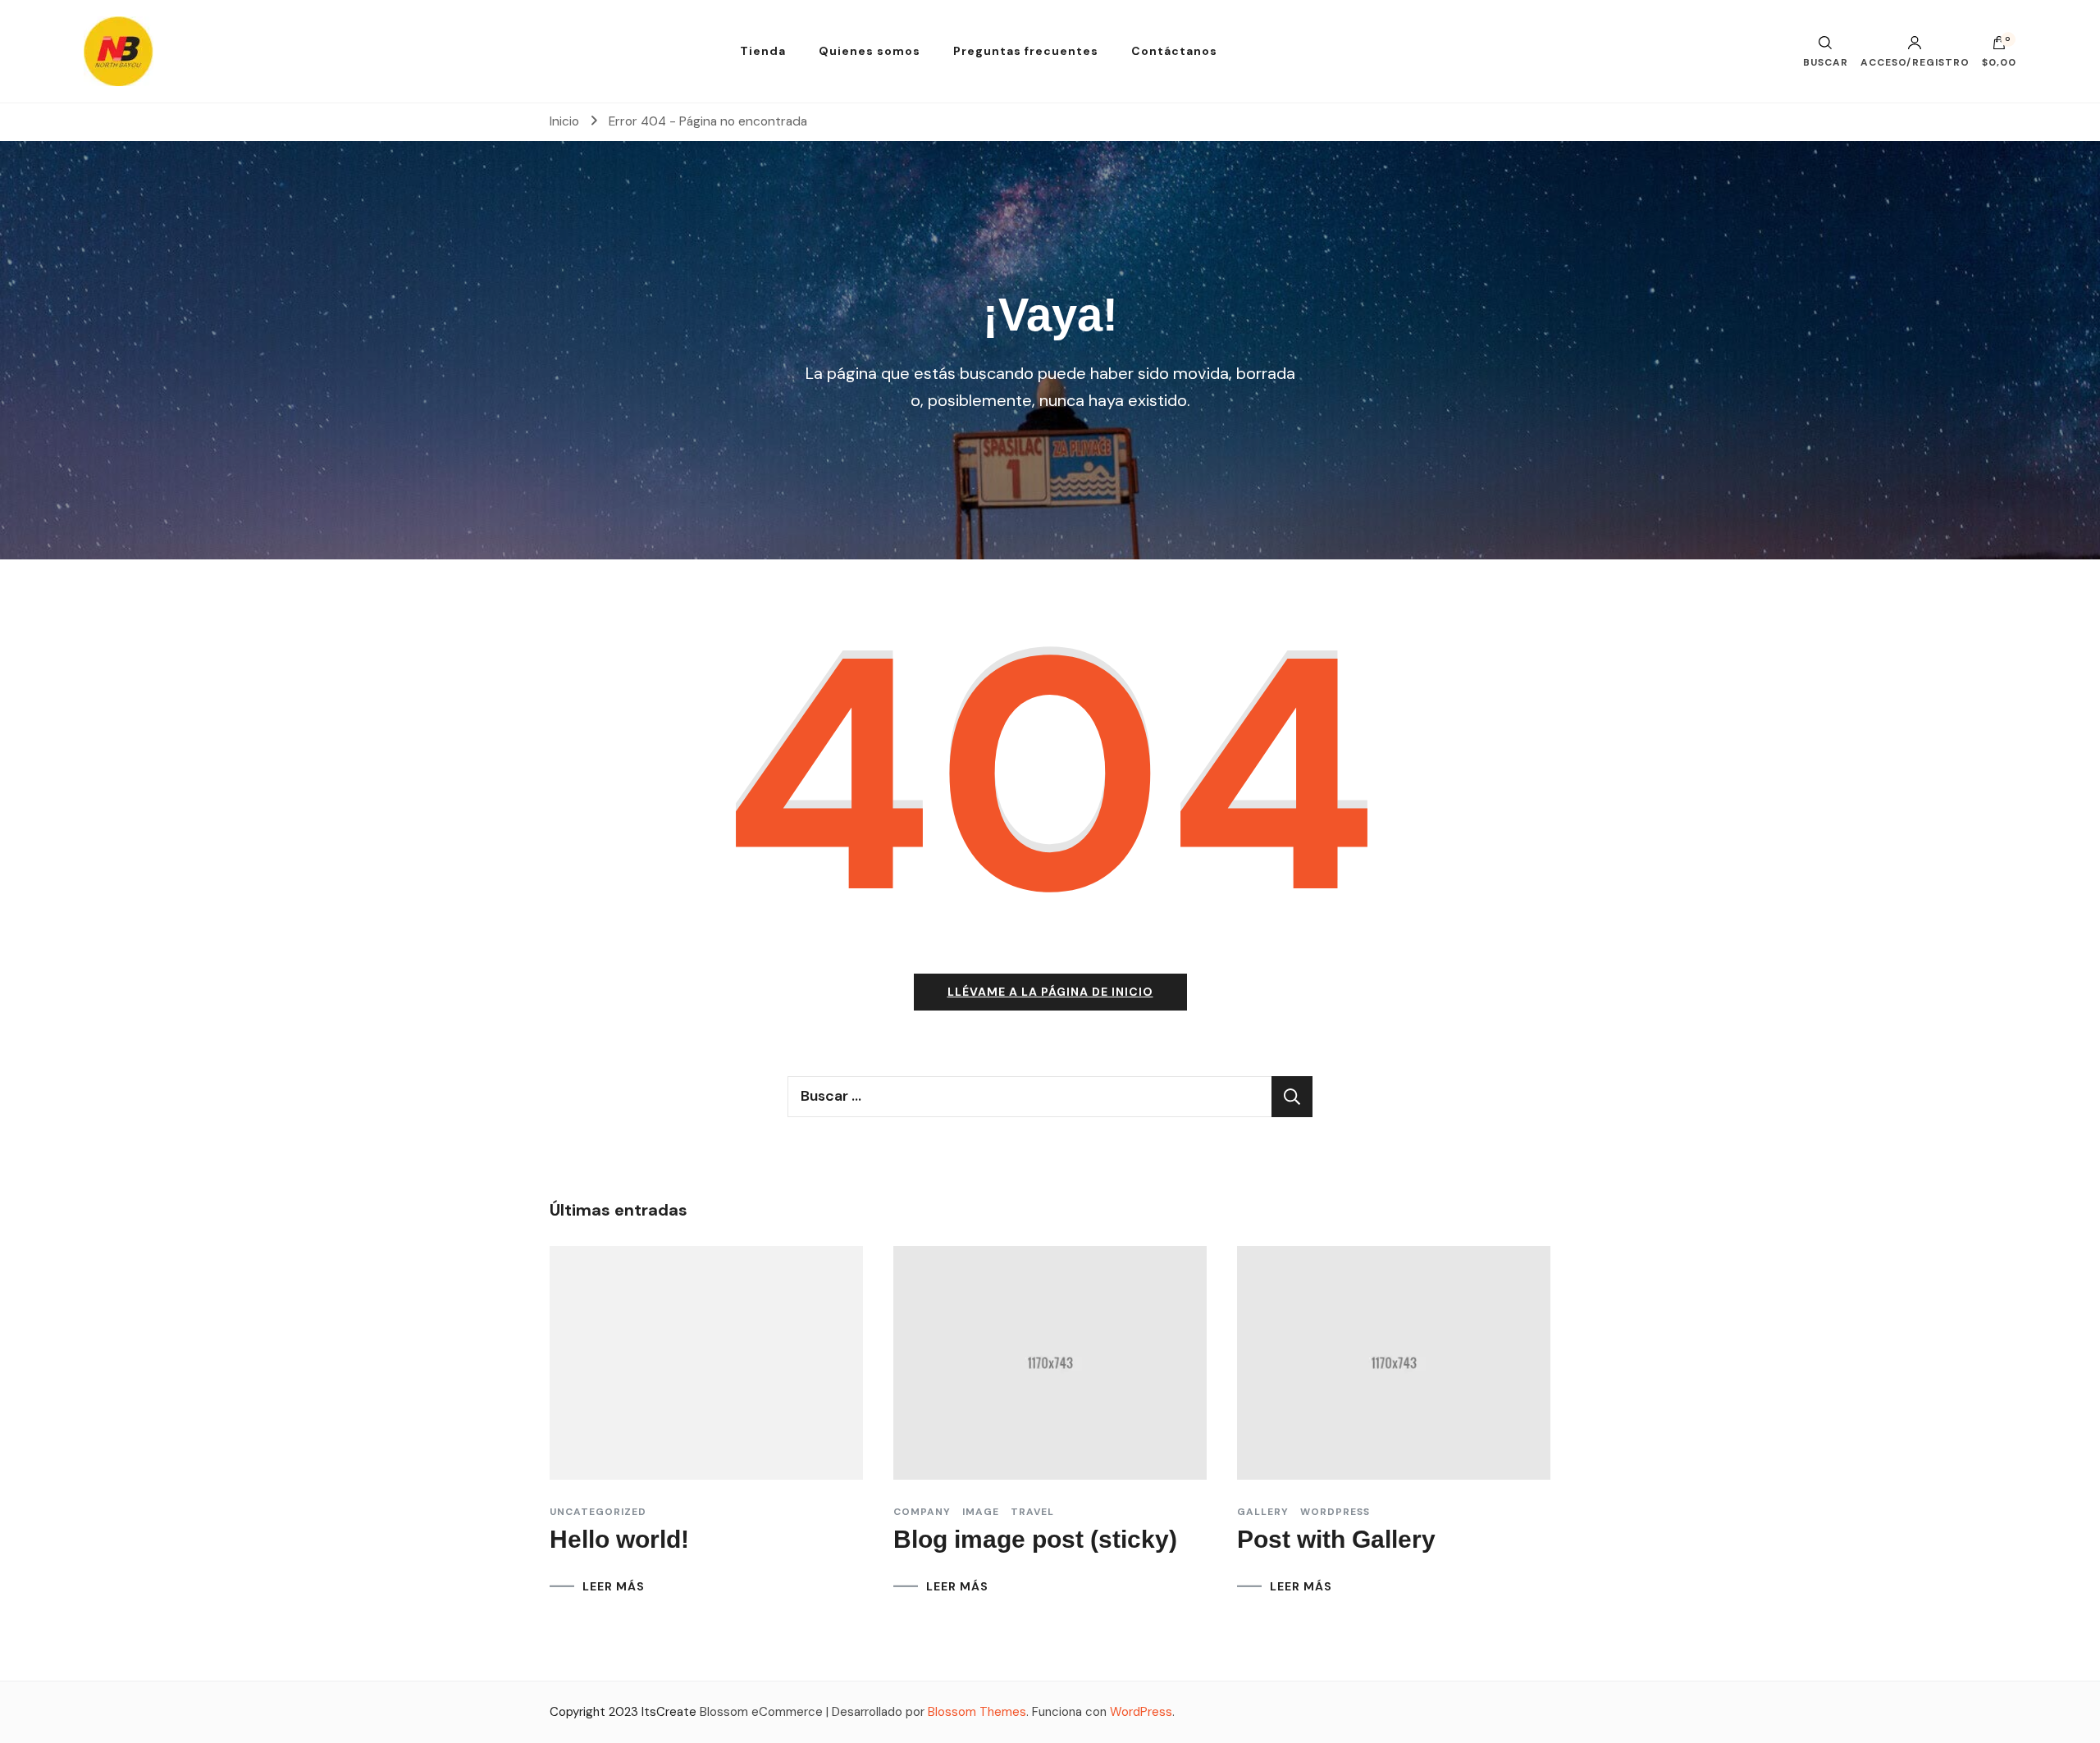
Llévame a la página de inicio (1050, 992)
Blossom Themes (977, 1712)
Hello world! (619, 1539)
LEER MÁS (614, 1586)
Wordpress (1335, 1512)
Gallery (1263, 1512)
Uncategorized (598, 1512)
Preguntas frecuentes (1026, 51)
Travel (1032, 1512)
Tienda (763, 51)
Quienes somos (870, 51)
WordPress (1141, 1712)
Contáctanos (1174, 51)
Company (922, 1512)
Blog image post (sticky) (1035, 1539)
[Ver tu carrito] (1999, 47)
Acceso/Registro (1915, 62)
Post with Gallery (1336, 1539)
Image (981, 1512)
